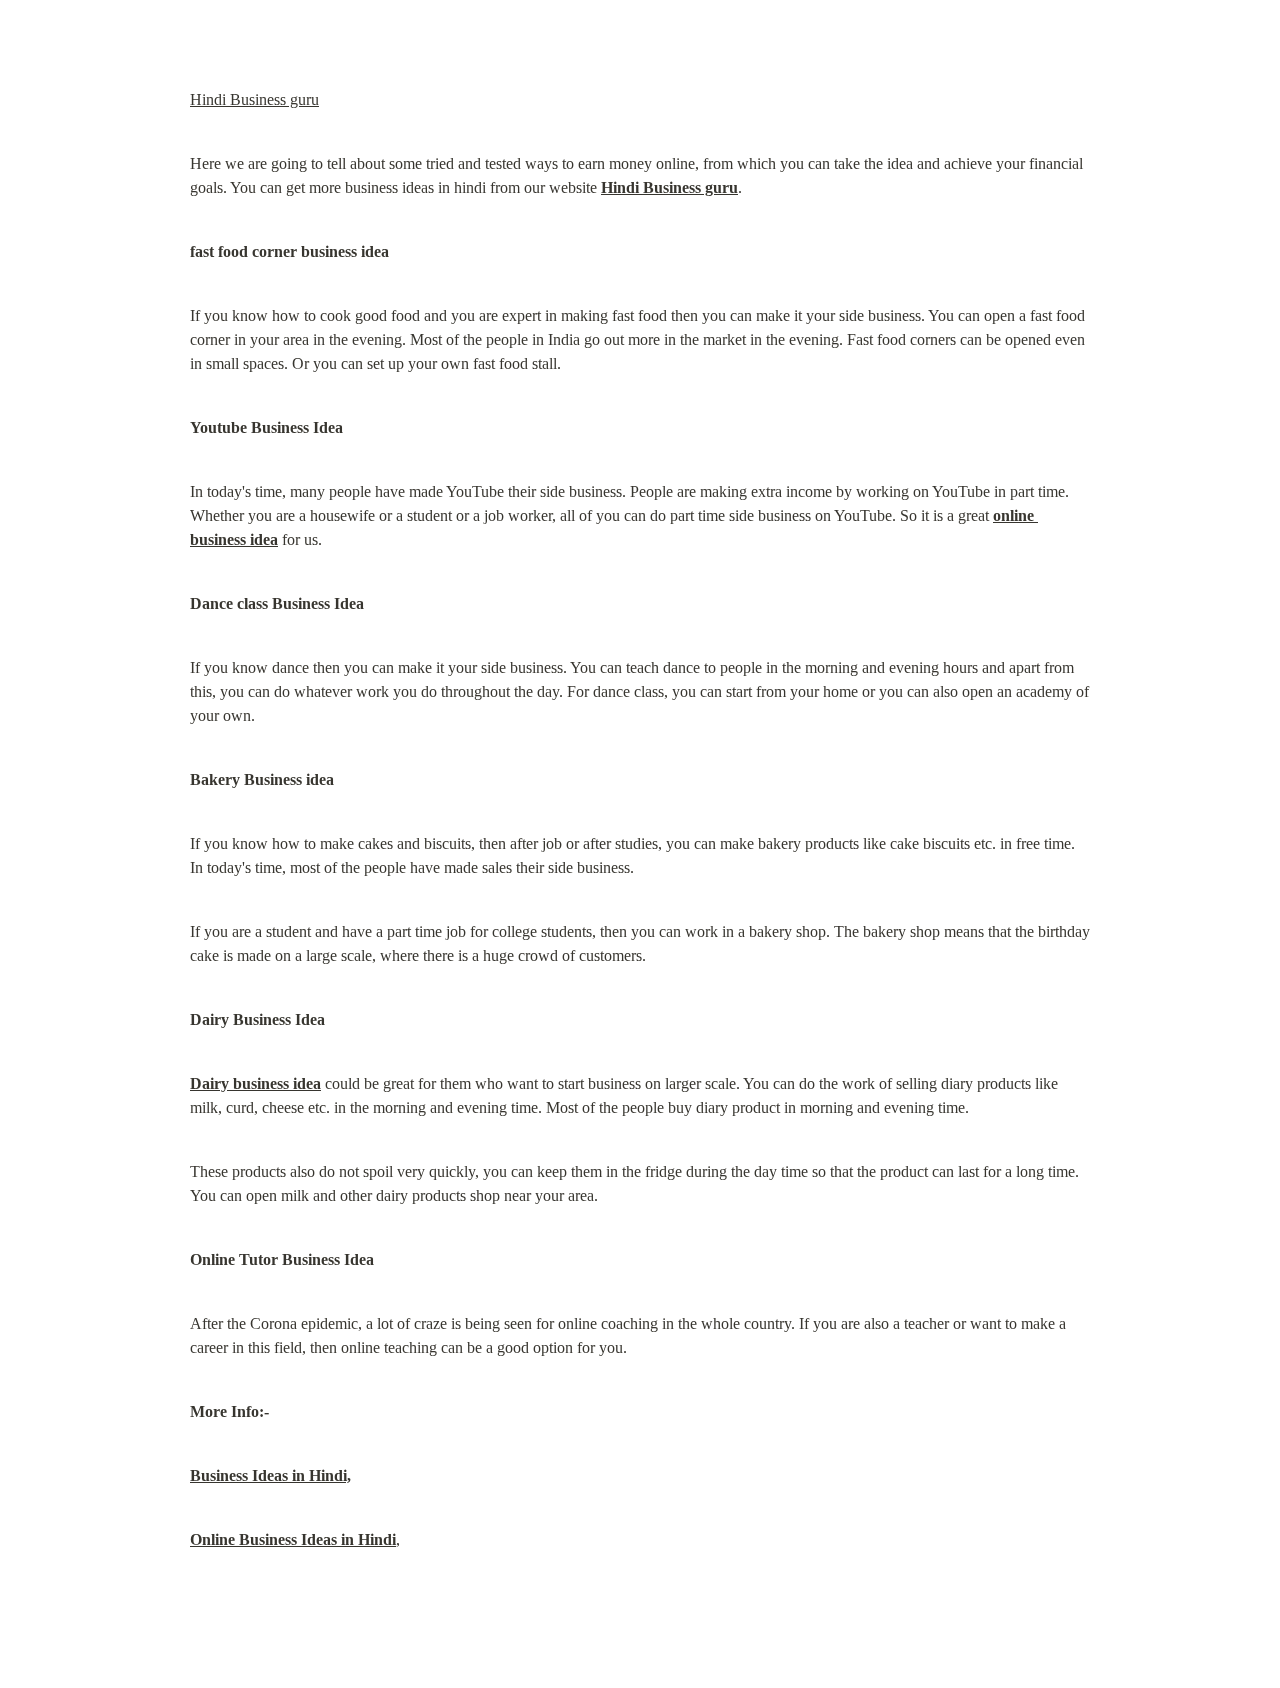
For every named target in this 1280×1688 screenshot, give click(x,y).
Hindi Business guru (254, 99)
